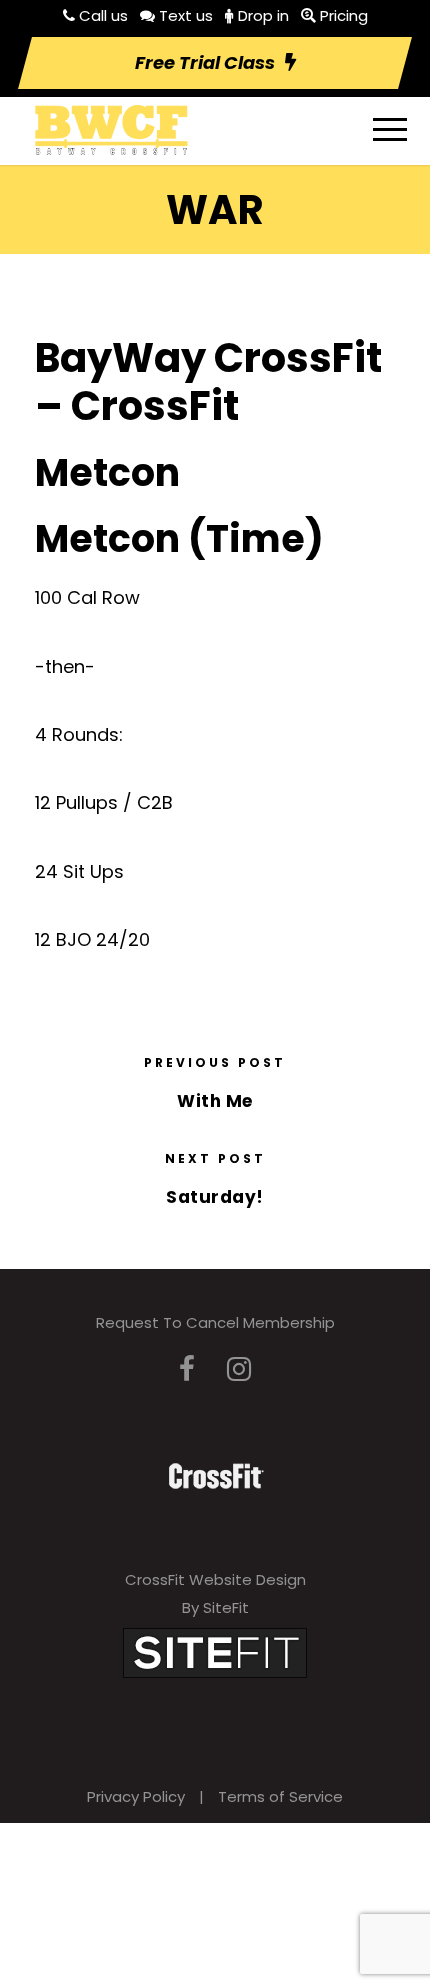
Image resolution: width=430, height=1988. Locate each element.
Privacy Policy (136, 1796)
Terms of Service (280, 1796)
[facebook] (187, 1369)
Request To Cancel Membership (215, 1322)
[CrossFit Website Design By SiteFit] (215, 1651)
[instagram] (239, 1369)
